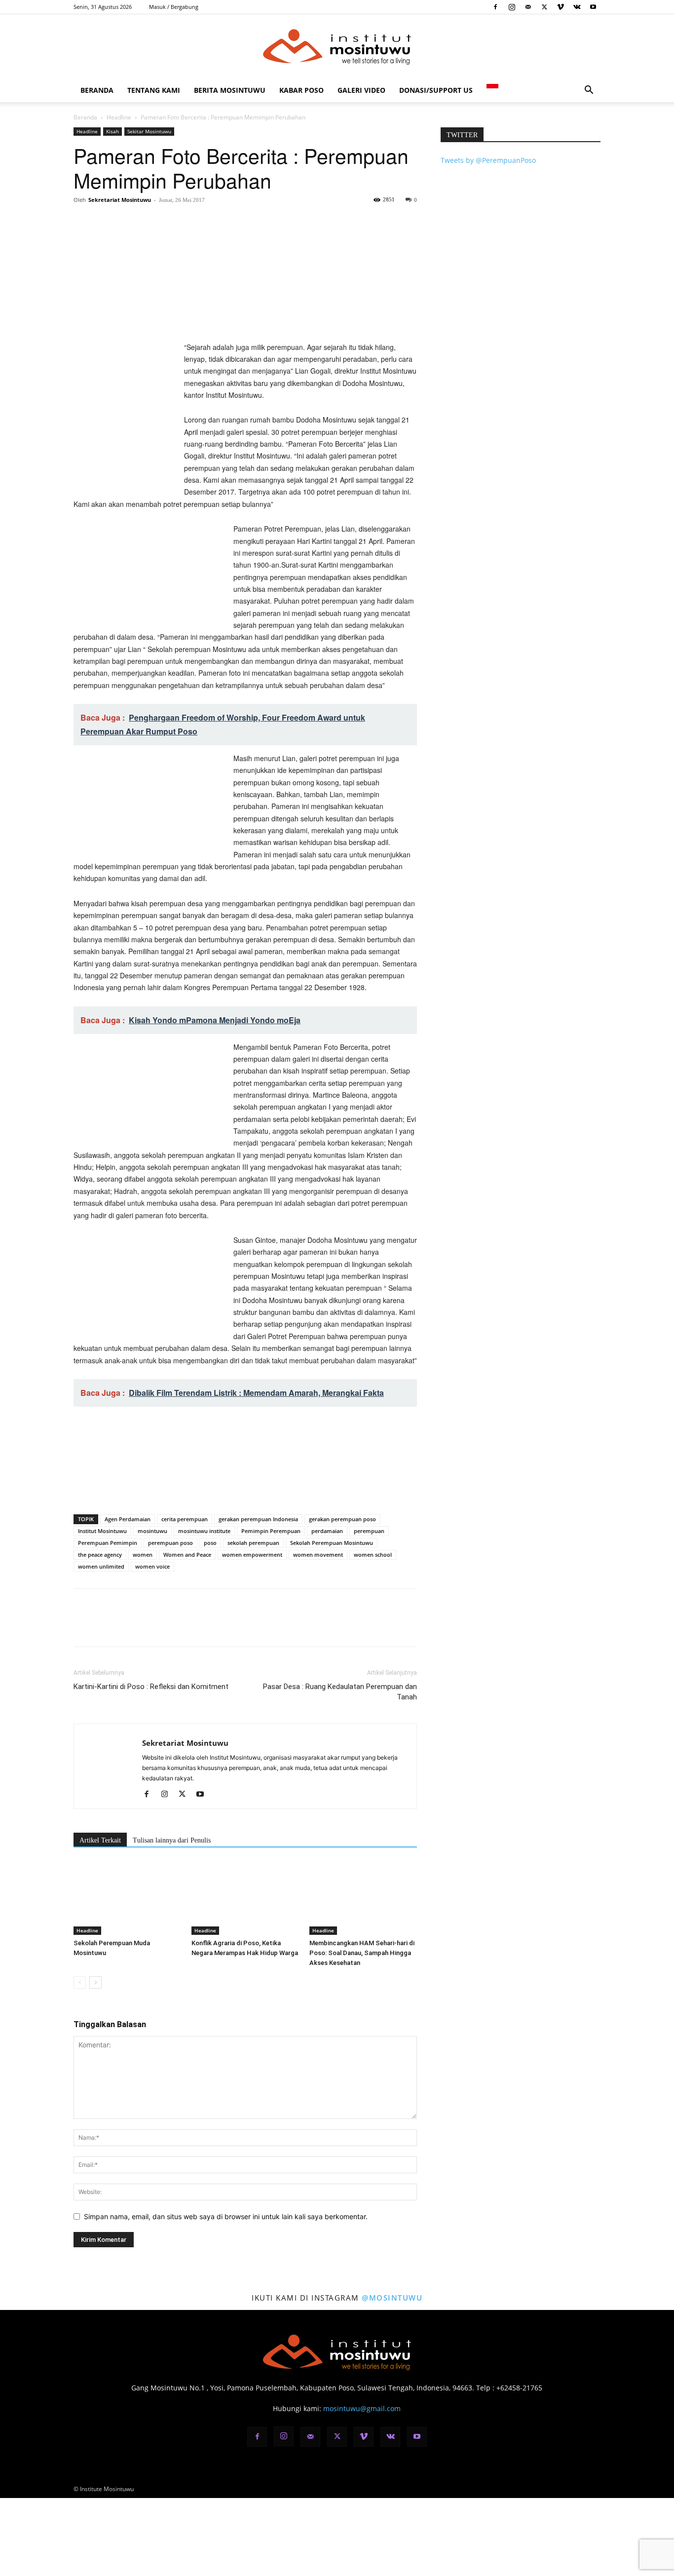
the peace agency (100, 1555)
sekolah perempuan (253, 1543)
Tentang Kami (154, 90)
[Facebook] (495, 7)
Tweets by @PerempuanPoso (488, 160)
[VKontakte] (577, 7)
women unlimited (101, 1566)
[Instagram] (512, 7)
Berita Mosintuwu (230, 90)
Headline (119, 117)
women (143, 1555)
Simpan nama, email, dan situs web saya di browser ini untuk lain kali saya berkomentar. (226, 2216)
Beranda (97, 90)
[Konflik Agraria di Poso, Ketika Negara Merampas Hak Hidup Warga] (245, 1898)
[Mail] (528, 7)
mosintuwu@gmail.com (362, 2408)
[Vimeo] (561, 7)
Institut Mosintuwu (102, 1531)
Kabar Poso (301, 90)
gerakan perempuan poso (342, 1519)
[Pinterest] (129, 222)
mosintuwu (152, 1531)
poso (210, 1543)
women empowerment (252, 1555)
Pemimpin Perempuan (271, 1531)
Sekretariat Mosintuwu (120, 200)
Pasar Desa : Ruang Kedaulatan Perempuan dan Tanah (340, 1692)
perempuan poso (170, 1543)
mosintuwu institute (204, 1531)
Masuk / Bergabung (174, 7)
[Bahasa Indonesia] (492, 90)
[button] (589, 91)
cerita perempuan (185, 1519)
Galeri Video (361, 90)
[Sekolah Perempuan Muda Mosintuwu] (127, 1898)
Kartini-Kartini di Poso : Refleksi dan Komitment (151, 1687)
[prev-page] (80, 1982)
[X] (544, 7)
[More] (175, 222)
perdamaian (327, 1531)
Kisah (112, 131)
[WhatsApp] (151, 222)
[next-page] (95, 1982)
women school (373, 1555)
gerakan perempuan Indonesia (258, 1519)
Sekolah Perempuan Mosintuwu (332, 1543)
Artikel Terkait (100, 1840)
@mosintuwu (392, 2298)
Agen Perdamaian (128, 1519)
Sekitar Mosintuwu (149, 131)
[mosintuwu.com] (337, 47)
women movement (318, 1555)
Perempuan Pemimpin (108, 1543)
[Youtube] (593, 7)
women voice (152, 1566)
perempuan (369, 1531)
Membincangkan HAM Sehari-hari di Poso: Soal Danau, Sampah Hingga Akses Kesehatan (362, 1953)
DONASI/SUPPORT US (436, 90)
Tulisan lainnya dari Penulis (172, 1840)
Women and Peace (187, 1555)
